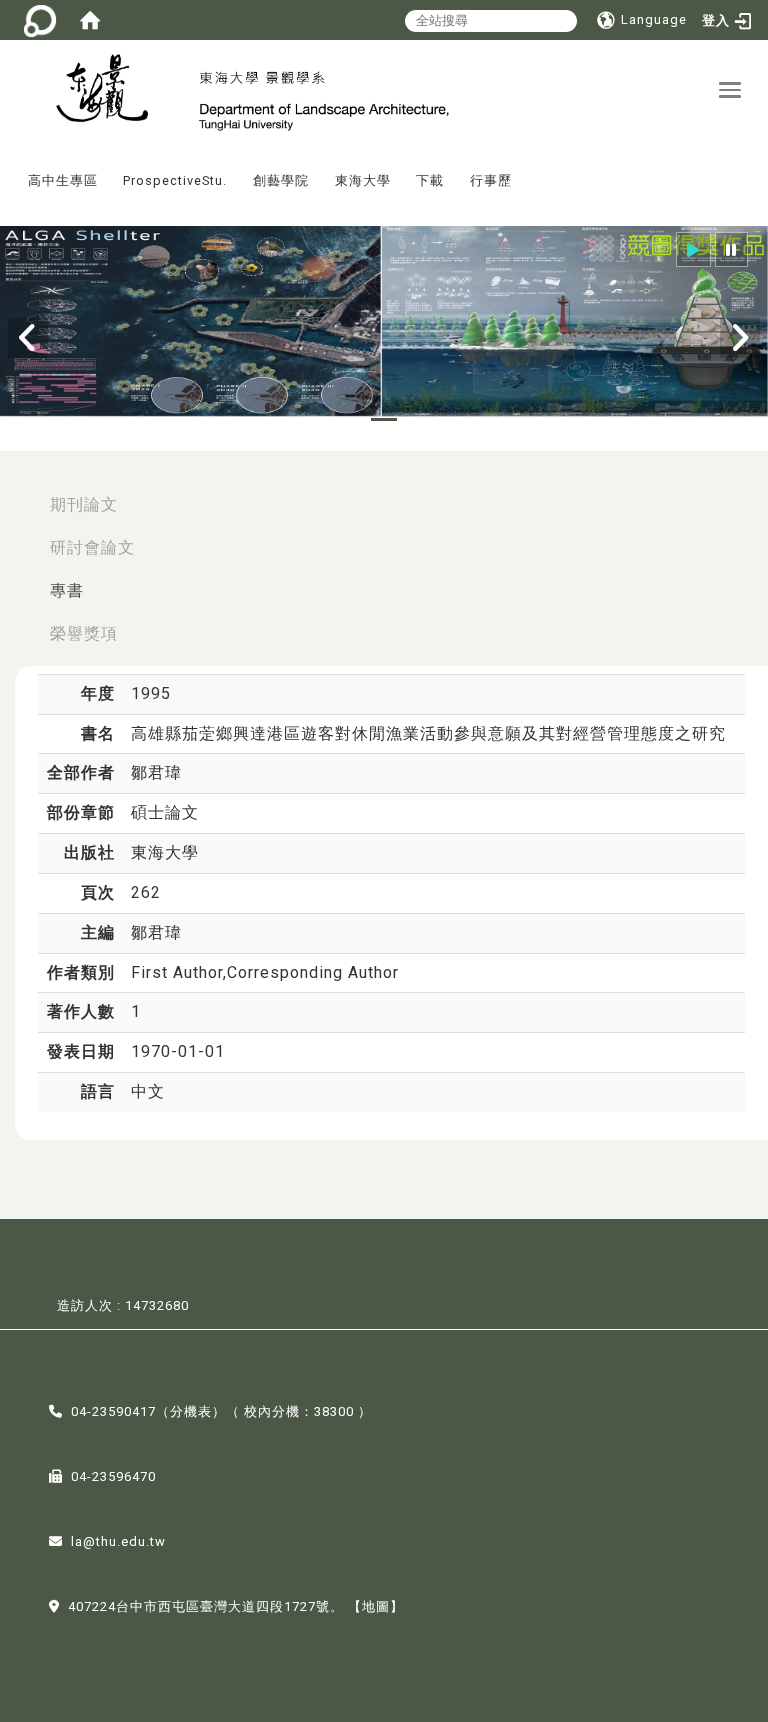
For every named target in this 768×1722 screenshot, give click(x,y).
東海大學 (363, 180)
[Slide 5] (453, 419)
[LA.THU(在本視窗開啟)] (99, 91)
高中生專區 (63, 180)
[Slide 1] (315, 419)
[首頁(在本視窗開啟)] (90, 20)
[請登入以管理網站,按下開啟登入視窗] (40, 20)
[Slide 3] (384, 419)
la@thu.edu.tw (118, 1541)
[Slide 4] (419, 419)
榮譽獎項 (84, 633)
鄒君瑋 (156, 772)
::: (9, 166)
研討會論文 (92, 547)
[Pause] (731, 249)
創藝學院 (281, 180)
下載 (430, 180)
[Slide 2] (350, 419)
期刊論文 (84, 504)
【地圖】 (376, 1606)
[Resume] (693, 249)
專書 (67, 590)
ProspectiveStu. (175, 180)
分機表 (191, 1411)
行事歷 (491, 180)
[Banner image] (384, 322)
